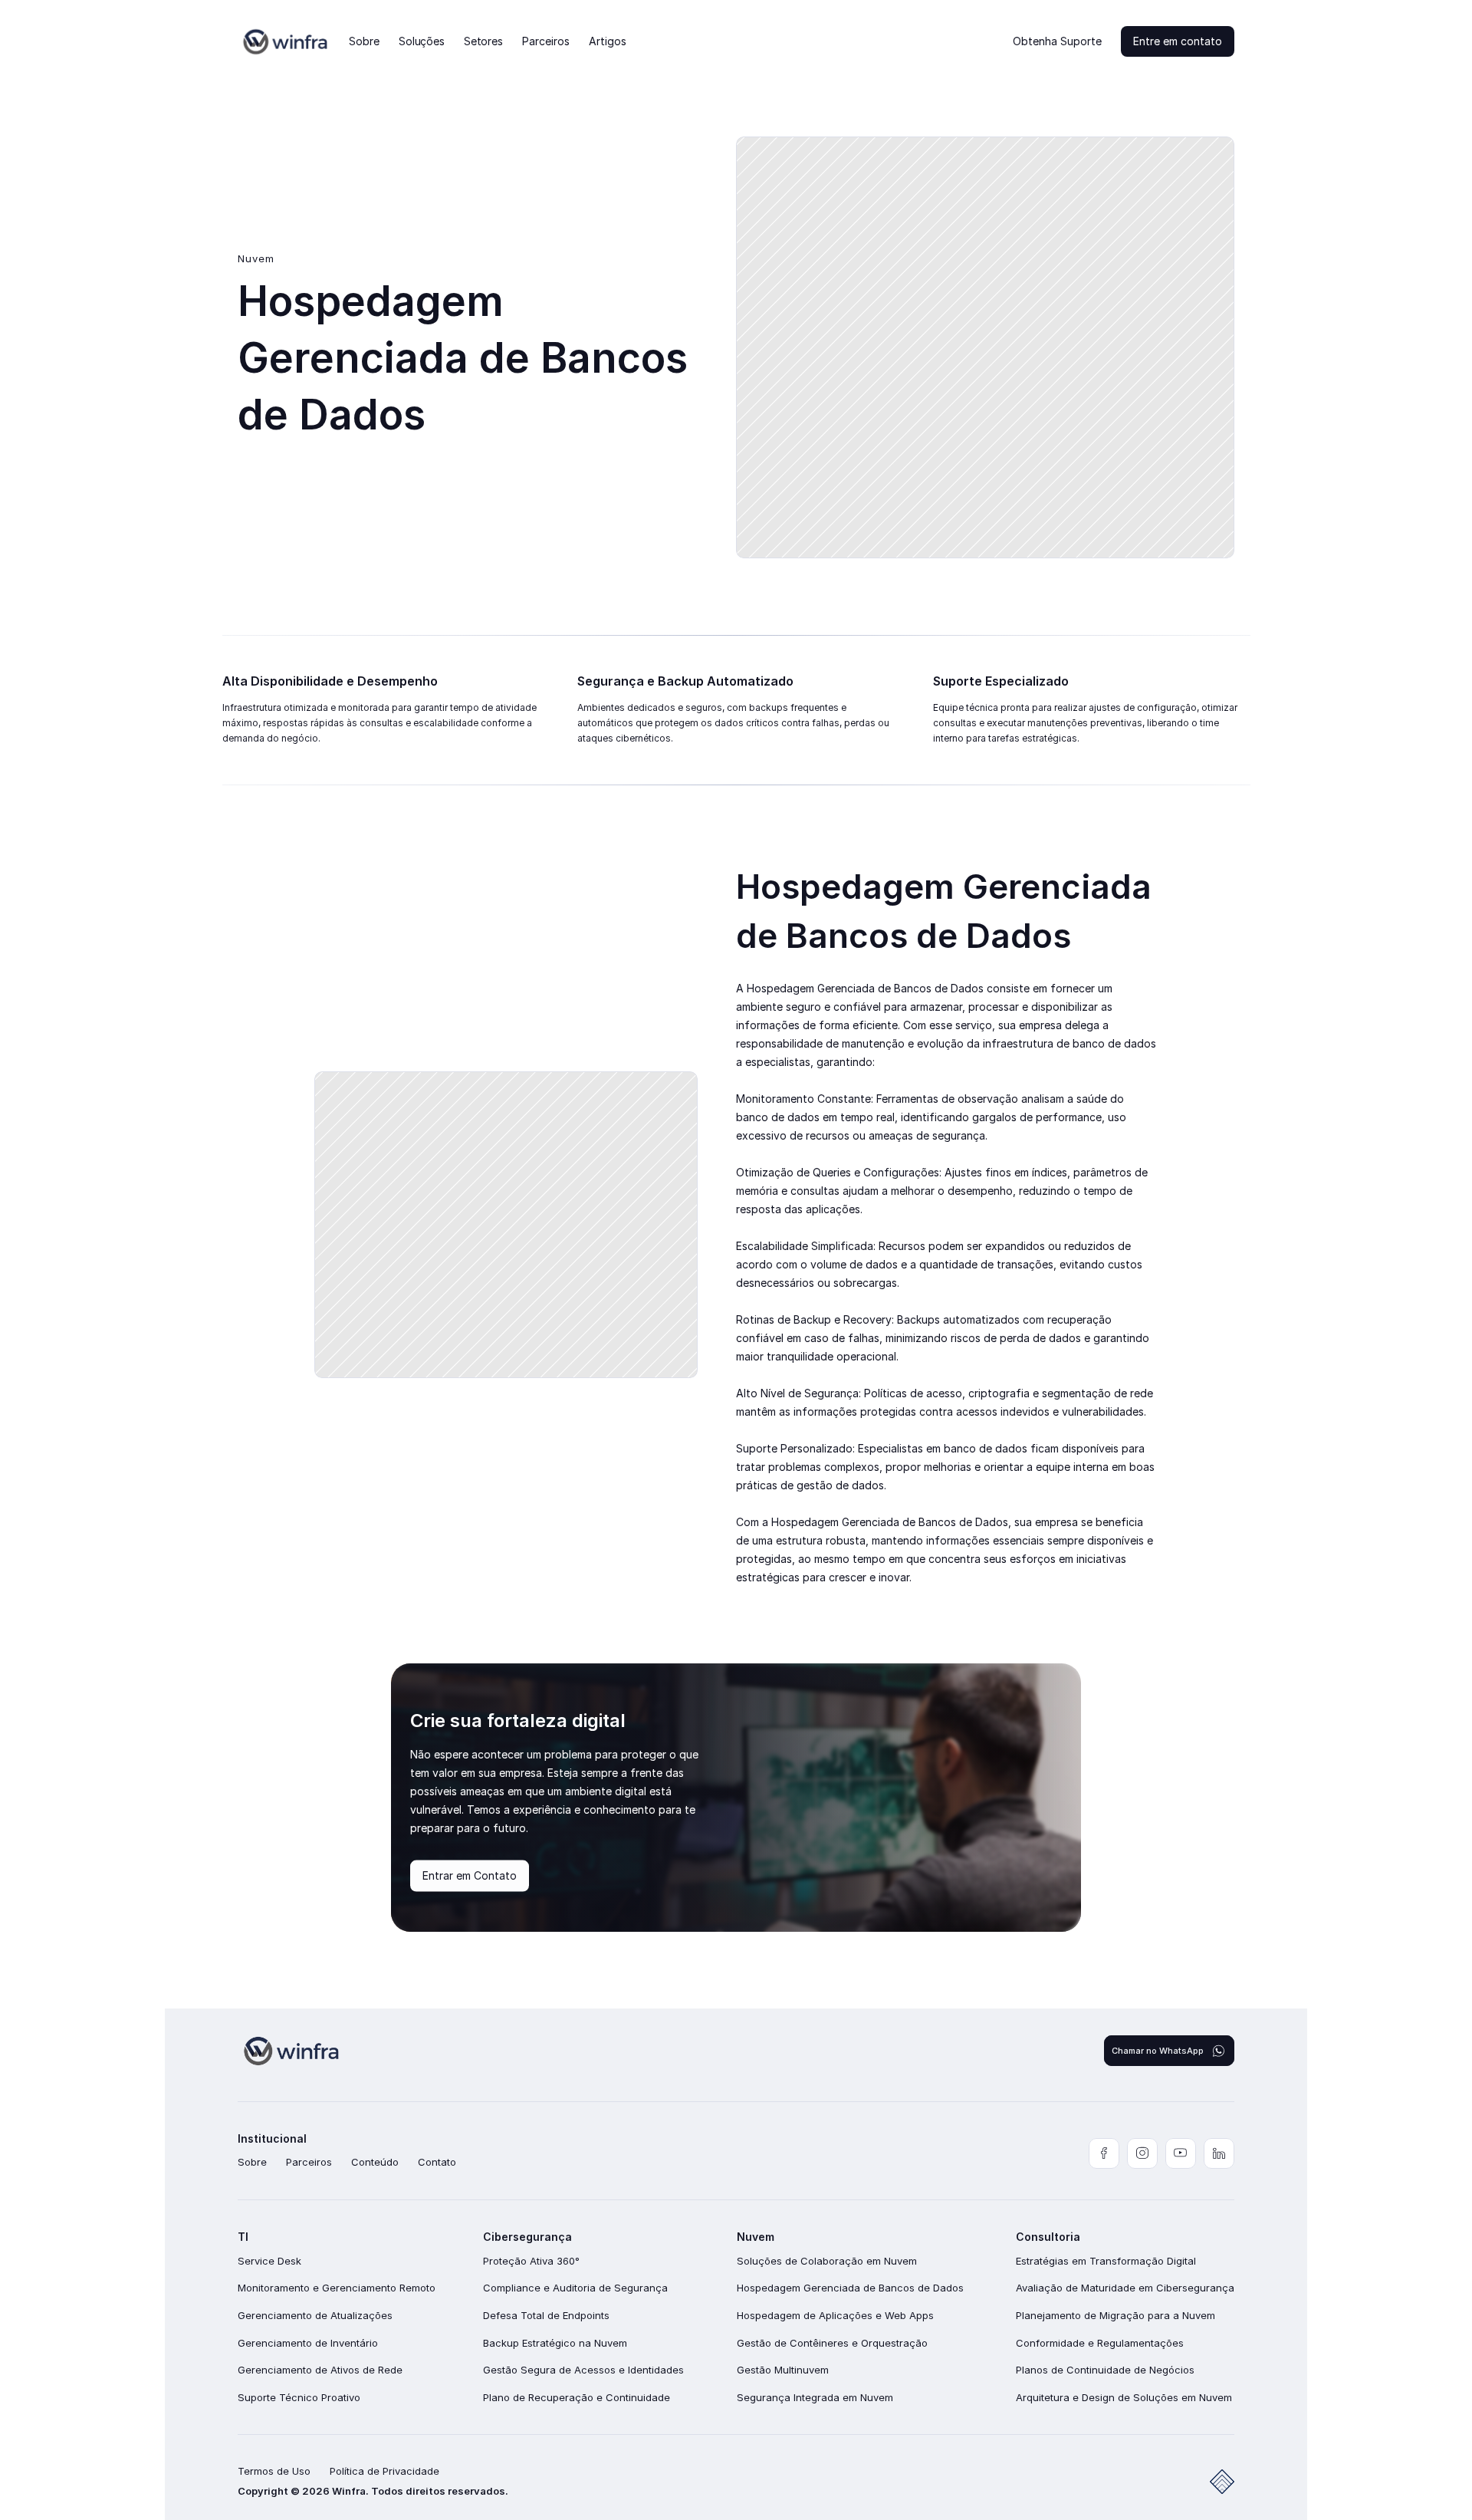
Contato (437, 2162)
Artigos (608, 41)
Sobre (364, 41)
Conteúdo (375, 2162)
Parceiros (546, 41)
